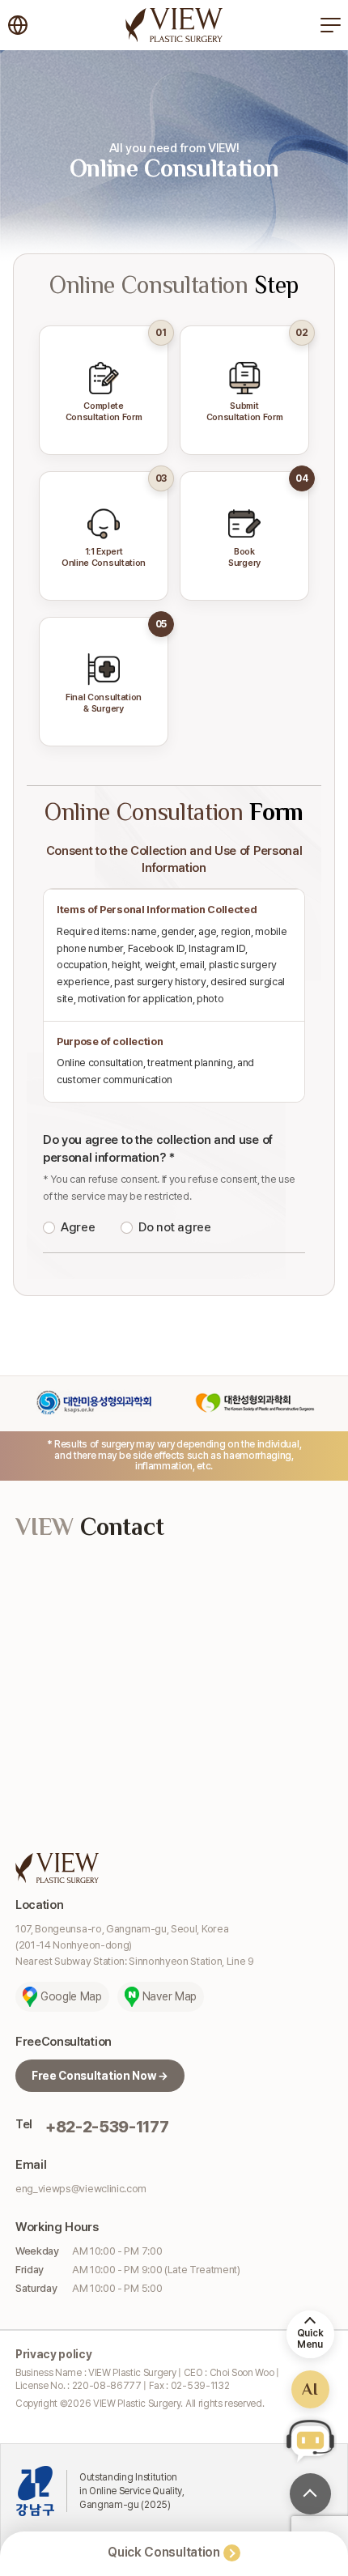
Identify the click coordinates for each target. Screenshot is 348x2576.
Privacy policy (54, 2354)
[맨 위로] (310, 2494)
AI (310, 2389)
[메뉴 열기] (330, 25)
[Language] (18, 25)
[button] (310, 2441)
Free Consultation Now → (100, 2076)
